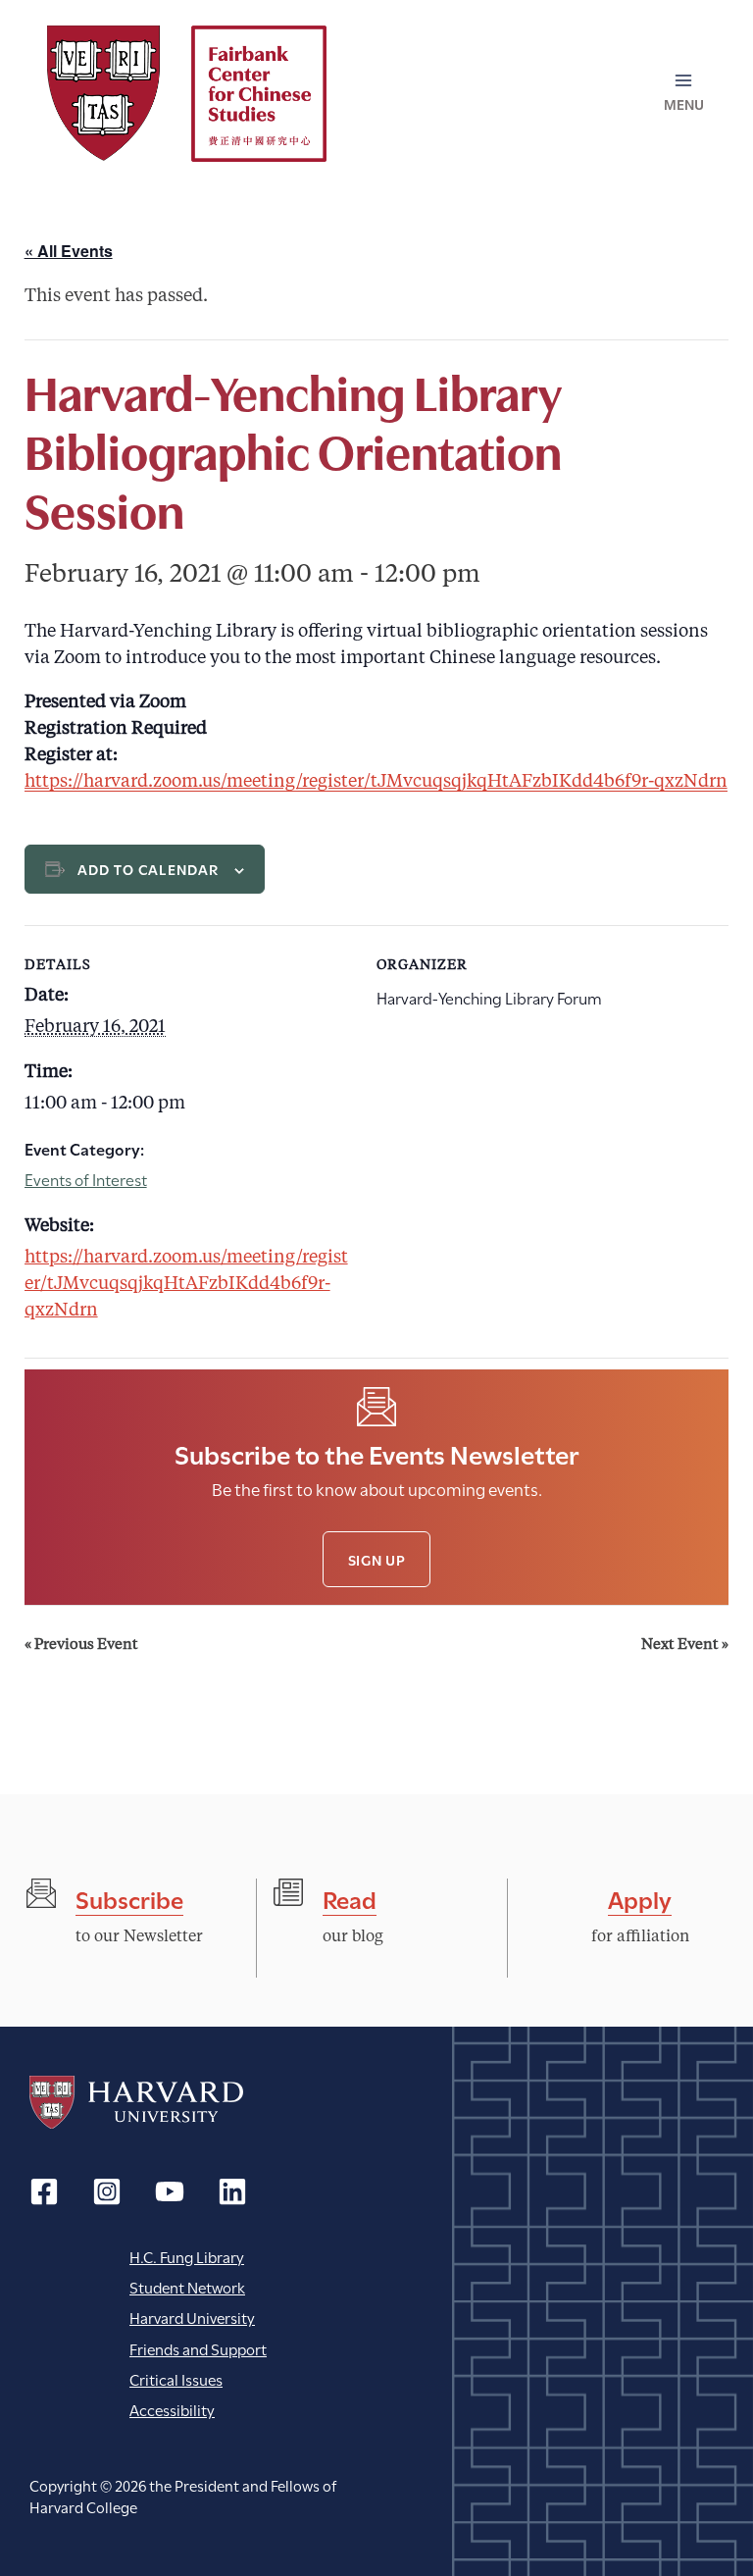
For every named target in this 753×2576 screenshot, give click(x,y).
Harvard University (136, 2102)
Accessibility (172, 2409)
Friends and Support (198, 2348)
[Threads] (107, 2191)
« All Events (69, 251)
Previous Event (81, 1646)
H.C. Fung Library (187, 2256)
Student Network (187, 2286)
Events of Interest (86, 1179)
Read (350, 1898)
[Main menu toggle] (683, 93)
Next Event (685, 1646)
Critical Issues (176, 2378)
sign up (377, 1559)
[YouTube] (170, 2191)
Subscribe (129, 1898)
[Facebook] (44, 2191)
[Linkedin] (232, 2191)
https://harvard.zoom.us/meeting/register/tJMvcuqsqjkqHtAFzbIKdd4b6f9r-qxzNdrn (376, 782)
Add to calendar (149, 869)
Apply (640, 1898)
